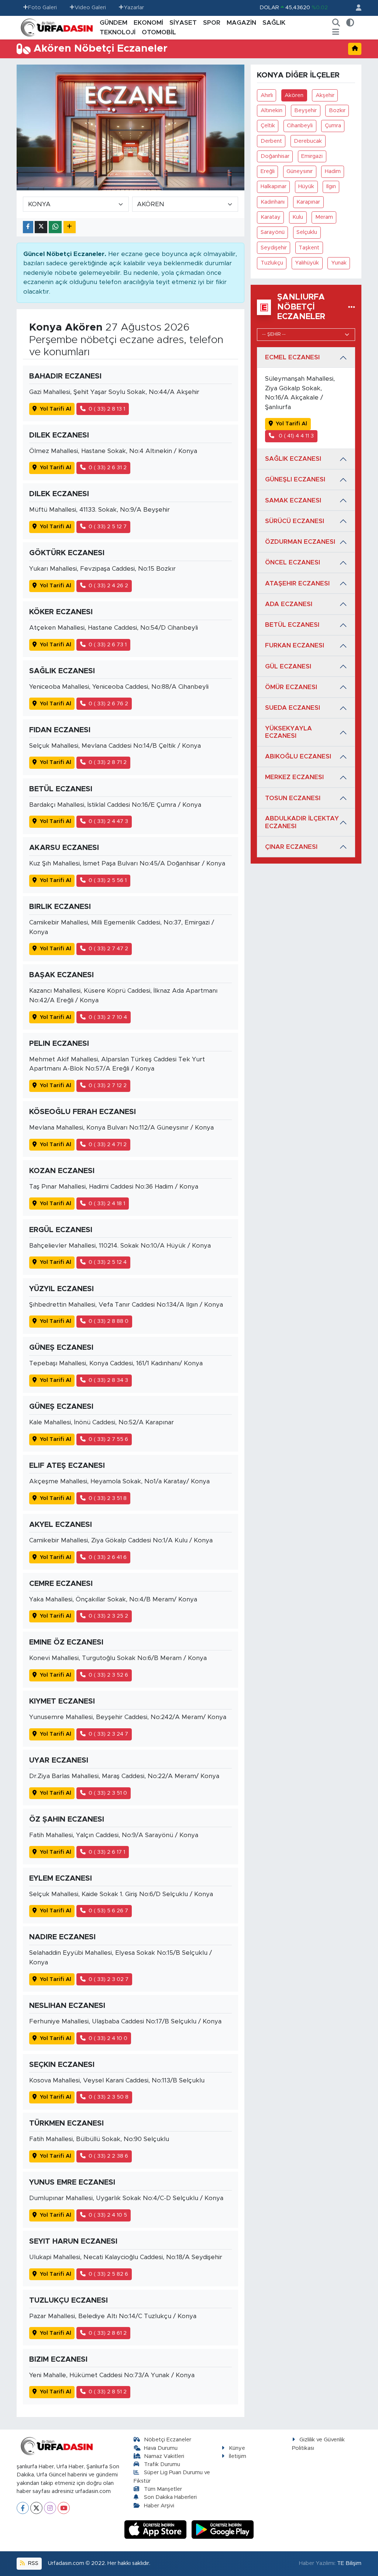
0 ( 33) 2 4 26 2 (108, 586)
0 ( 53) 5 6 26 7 (108, 1911)
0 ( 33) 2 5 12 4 (108, 1262)
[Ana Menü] (336, 32)
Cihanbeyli (300, 126)
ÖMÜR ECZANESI (291, 687)
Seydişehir (274, 248)
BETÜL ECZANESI (292, 625)
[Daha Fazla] (70, 227)
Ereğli (268, 171)
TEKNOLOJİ (118, 32)
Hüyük (306, 186)
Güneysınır (300, 171)
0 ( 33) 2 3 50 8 (109, 2097)
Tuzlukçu (272, 263)
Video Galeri (90, 8)
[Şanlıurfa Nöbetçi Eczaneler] (352, 307)
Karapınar (308, 202)
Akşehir (325, 95)
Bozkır (337, 110)
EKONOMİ (148, 23)
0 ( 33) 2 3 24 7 (108, 1734)
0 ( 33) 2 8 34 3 (108, 1380)
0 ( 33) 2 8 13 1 (107, 409)
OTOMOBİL (159, 32)
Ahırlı (267, 95)
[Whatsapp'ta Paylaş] (55, 227)
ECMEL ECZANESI (292, 357)
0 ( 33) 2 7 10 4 (108, 1017)
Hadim (333, 171)
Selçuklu (307, 232)
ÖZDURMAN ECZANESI (300, 542)
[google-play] (223, 2529)
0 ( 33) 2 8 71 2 (108, 762)
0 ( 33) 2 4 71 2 (108, 1144)
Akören (294, 95)
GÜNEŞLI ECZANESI (295, 479)
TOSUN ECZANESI (293, 798)
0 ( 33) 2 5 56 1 (108, 880)
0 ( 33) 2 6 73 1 (108, 645)
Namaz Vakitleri (164, 2456)
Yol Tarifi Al (56, 409)
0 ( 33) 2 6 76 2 (108, 704)
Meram (324, 217)
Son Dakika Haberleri (170, 2497)
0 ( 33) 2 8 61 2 (108, 2333)
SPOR (212, 23)
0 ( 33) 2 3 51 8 (108, 1498)
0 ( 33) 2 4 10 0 (108, 2038)
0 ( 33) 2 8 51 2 (108, 2392)
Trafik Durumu (162, 2464)
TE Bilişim (349, 2563)
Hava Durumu (161, 2448)
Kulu (298, 217)
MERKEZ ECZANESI (294, 777)
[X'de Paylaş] (41, 227)
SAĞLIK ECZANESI (293, 459)
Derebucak (308, 141)
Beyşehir (305, 110)
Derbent (271, 141)
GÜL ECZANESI (288, 666)
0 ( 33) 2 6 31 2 (108, 468)
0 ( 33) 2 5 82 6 (108, 2274)
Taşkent (309, 248)
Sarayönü (273, 232)
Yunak (339, 263)
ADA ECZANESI (289, 604)
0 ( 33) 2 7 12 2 (108, 1085)
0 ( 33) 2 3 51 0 (108, 1793)
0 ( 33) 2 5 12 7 (108, 527)
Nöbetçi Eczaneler (168, 2440)
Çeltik (268, 126)
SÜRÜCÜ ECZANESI (295, 521)
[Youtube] (64, 2508)
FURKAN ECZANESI (295, 645)
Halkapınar (274, 186)
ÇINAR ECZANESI (291, 847)
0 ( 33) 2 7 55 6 (108, 1439)
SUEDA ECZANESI (293, 708)
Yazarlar (134, 8)
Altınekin (272, 110)
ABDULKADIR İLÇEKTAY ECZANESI (302, 822)
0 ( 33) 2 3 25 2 (108, 1616)
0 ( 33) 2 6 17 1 (107, 1852)
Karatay (271, 217)
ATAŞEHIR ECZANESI (297, 583)
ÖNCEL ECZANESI (293, 562)
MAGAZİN (241, 23)
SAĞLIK (274, 23)
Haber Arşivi (159, 2506)
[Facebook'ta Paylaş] (28, 227)
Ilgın (331, 186)
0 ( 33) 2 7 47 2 (108, 949)
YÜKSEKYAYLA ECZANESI (288, 732)
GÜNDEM (114, 23)
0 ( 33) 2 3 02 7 (109, 1979)
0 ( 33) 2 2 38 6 (108, 2156)
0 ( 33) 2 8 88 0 (109, 1321)
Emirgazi (312, 156)
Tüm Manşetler (163, 2489)
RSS (32, 2563)
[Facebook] (23, 2508)
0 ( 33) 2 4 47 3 (108, 821)
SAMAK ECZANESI (293, 500)
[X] (36, 2508)
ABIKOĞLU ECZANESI (298, 756)
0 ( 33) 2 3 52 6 (108, 1675)
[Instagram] (50, 2508)
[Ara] (336, 23)
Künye (237, 2448)
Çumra (333, 126)
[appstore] (157, 2529)
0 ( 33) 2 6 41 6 (108, 1557)
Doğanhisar (275, 156)
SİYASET (183, 23)
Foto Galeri (42, 8)
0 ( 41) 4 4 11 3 (295, 436)
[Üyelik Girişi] (355, 8)
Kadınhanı (273, 202)
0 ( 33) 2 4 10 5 (108, 2215)
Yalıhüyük (307, 263)
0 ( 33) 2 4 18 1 (107, 1204)
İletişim (238, 2456)
